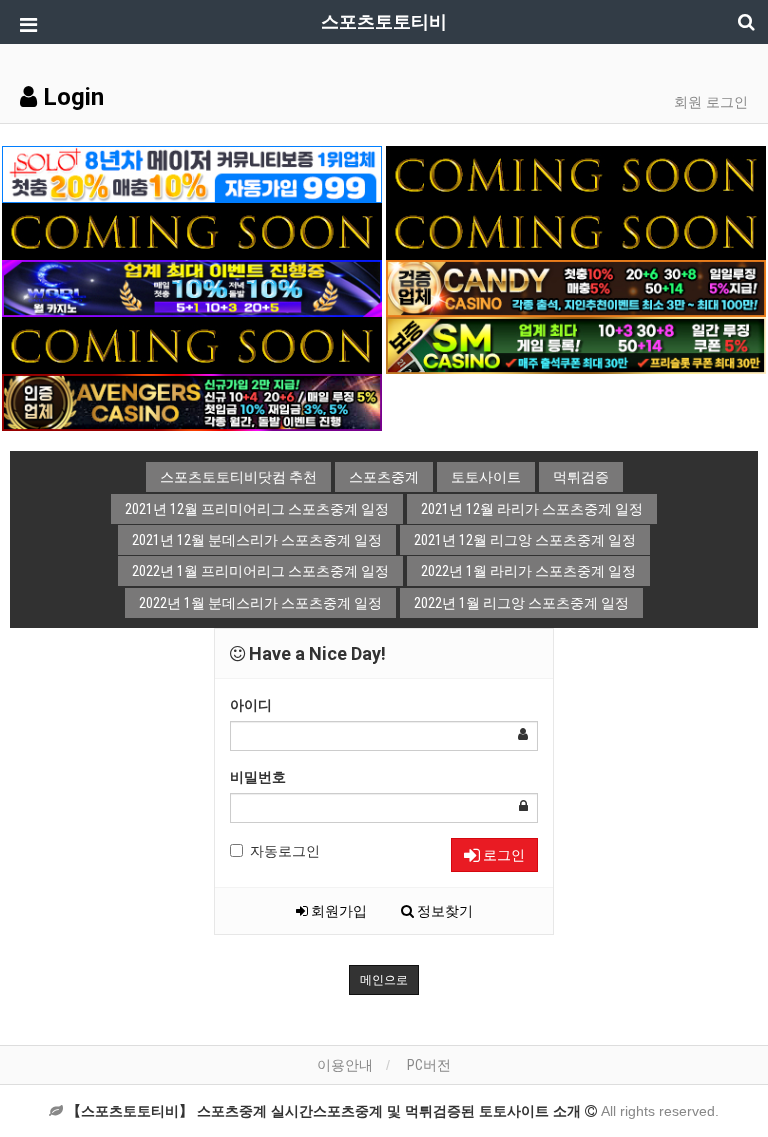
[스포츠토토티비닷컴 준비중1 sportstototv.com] (576, 173)
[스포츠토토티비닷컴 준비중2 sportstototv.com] (192, 230)
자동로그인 (285, 851)
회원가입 (337, 911)
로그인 (502, 855)
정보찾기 (443, 911)
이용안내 (345, 1065)
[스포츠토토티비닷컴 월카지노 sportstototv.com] (192, 287)
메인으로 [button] (384, 980)
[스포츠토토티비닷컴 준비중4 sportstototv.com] (576, 230)
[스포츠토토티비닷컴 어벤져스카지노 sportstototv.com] (192, 401)
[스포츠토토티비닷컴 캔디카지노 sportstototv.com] (576, 287)
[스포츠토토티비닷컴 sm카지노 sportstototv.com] (576, 344)
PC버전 (429, 1065)
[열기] (25, 25)
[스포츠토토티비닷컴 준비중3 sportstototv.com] (192, 344)
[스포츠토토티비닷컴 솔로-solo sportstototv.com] (192, 173)
